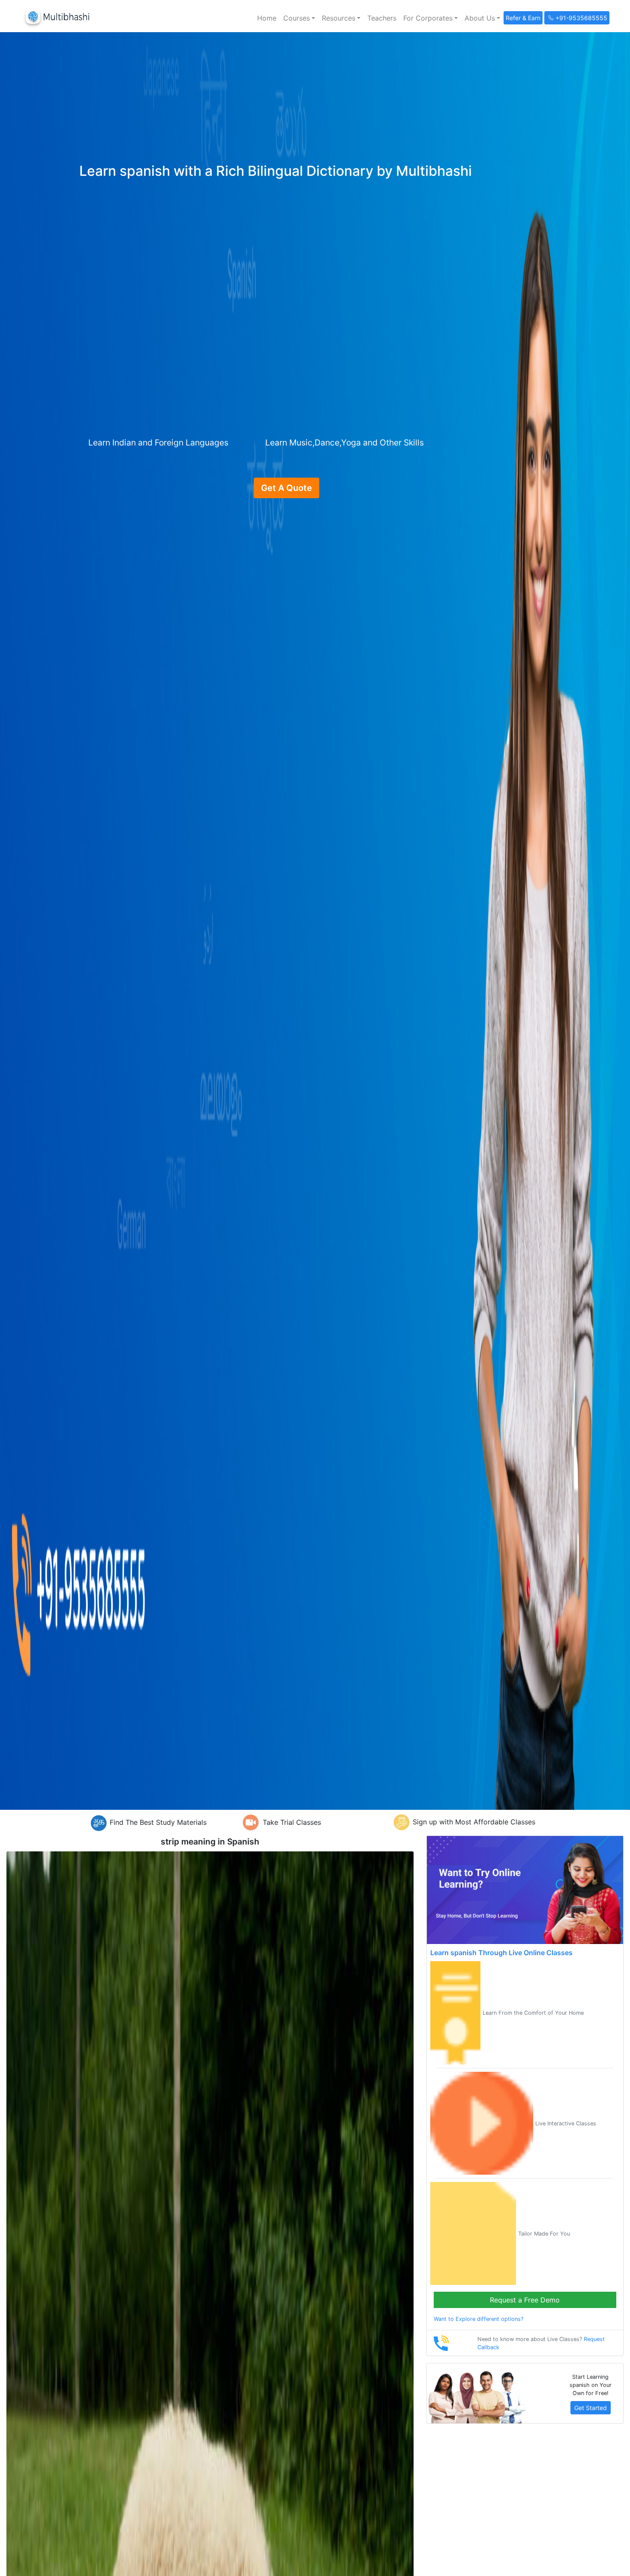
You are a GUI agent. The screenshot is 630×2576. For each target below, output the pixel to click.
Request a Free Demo (525, 2300)
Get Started (591, 2408)
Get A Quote (286, 488)
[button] (299, 18)
